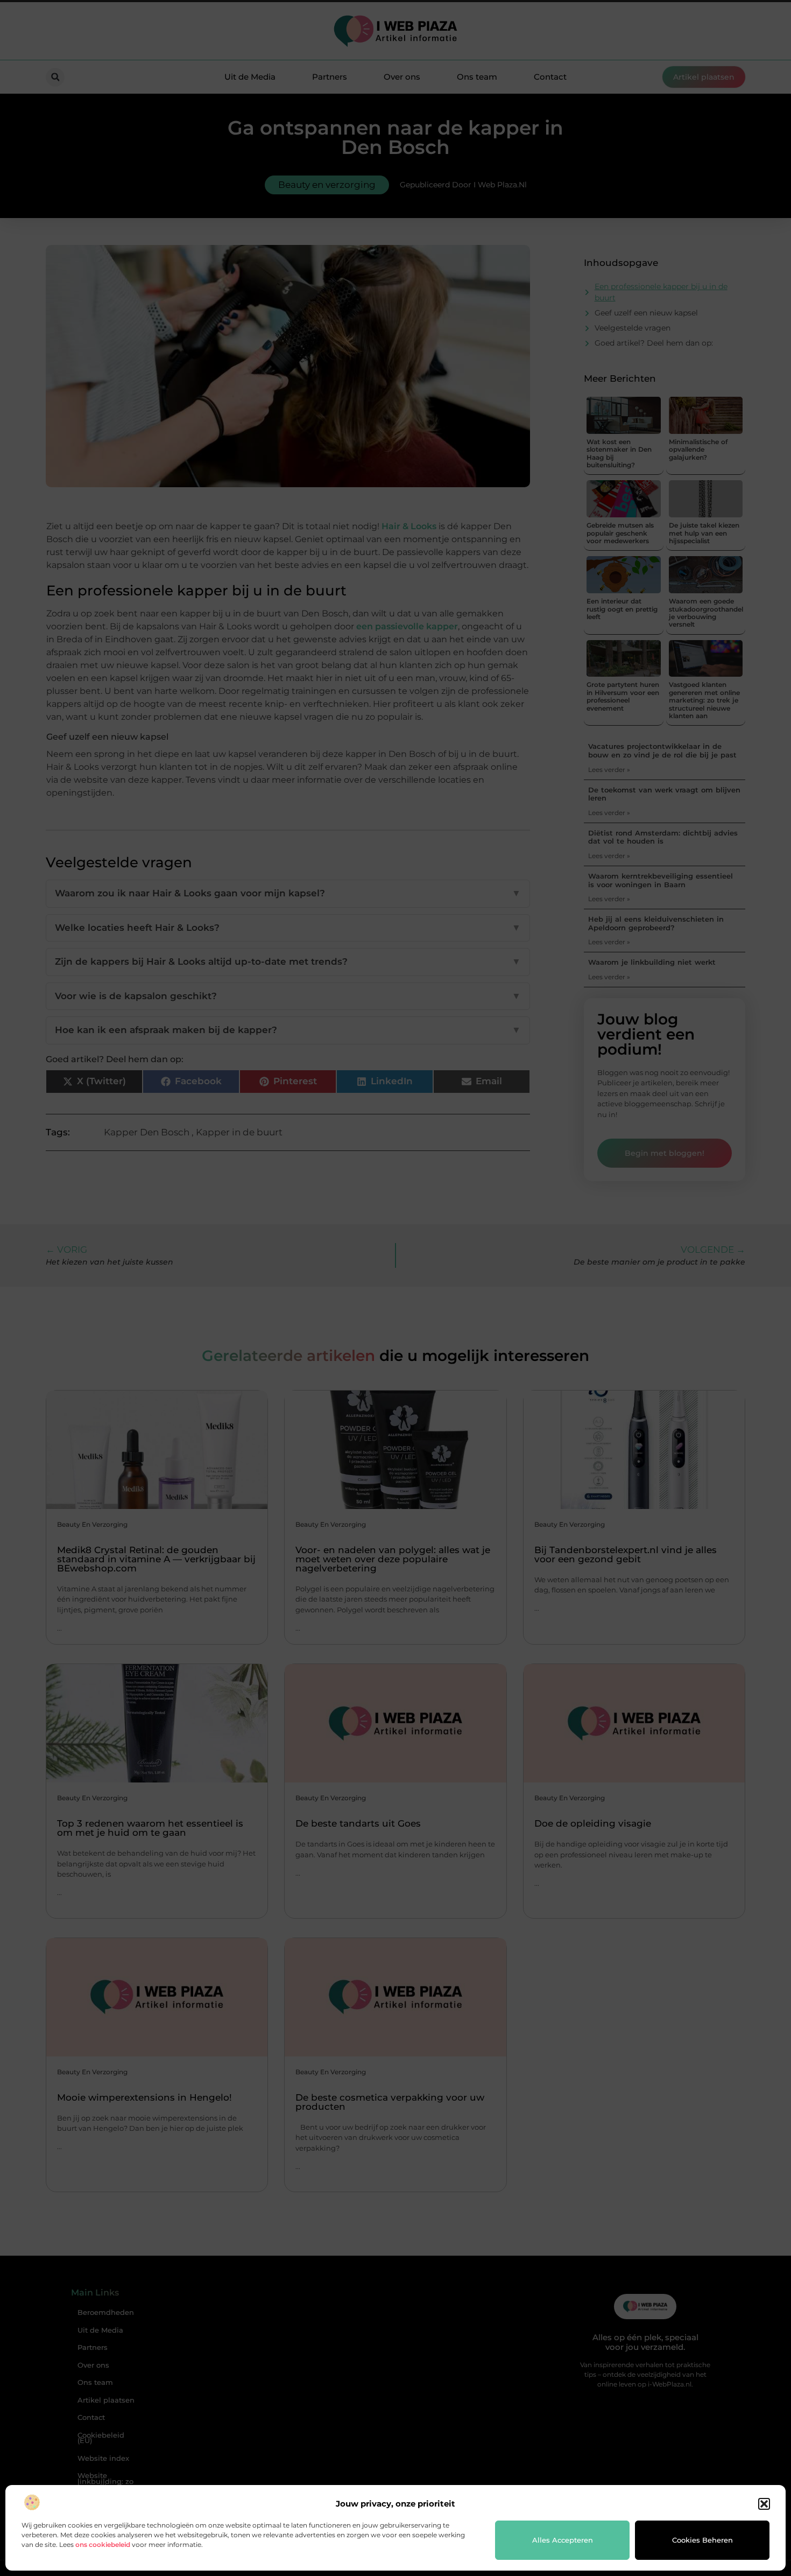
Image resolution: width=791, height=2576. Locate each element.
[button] (764, 2504)
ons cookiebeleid (103, 2545)
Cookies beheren (702, 2540)
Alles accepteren (563, 2540)
